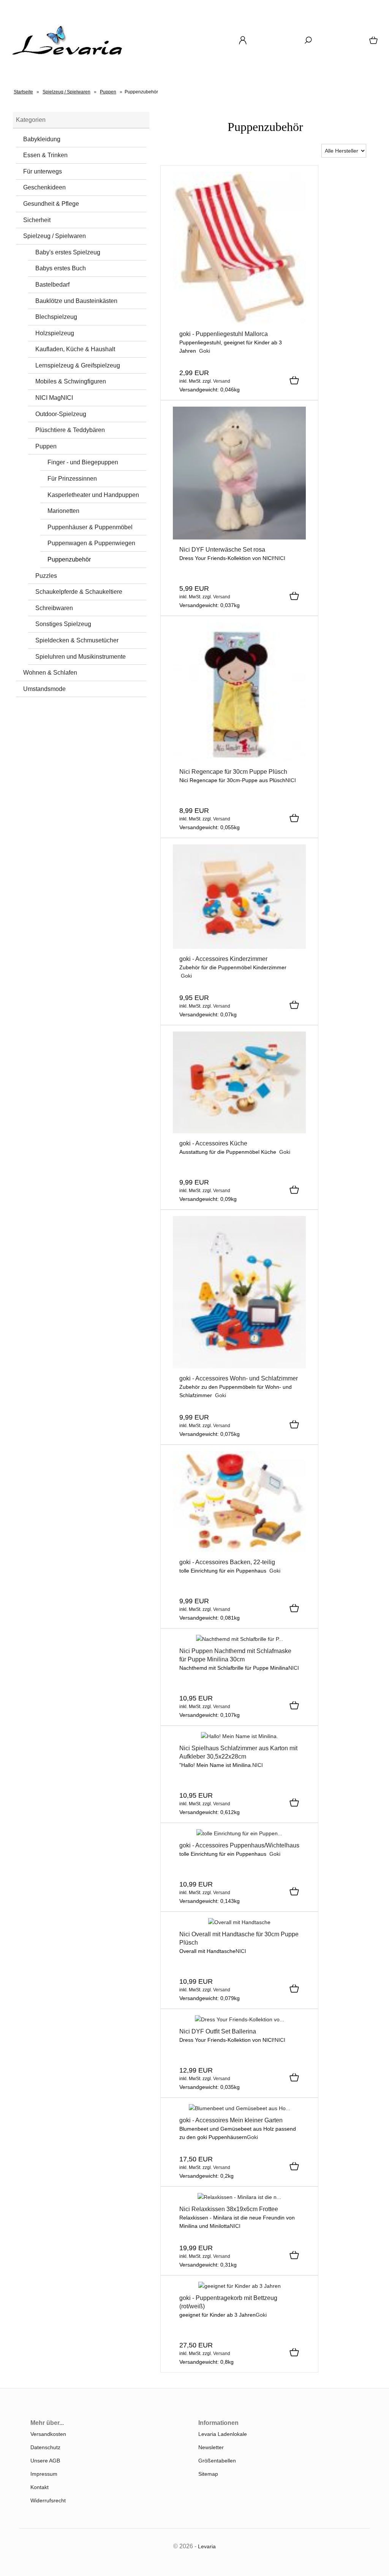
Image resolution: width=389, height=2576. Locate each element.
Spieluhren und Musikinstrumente (81, 657)
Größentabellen (217, 2461)
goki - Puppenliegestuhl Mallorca (224, 334)
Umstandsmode (44, 689)
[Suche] (308, 43)
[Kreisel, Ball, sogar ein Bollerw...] (239, 947)
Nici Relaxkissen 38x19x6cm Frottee (229, 2209)
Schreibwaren (54, 608)
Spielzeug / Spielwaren (55, 236)
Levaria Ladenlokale (223, 2434)
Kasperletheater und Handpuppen (93, 495)
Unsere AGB (45, 2461)
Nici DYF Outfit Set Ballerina (218, 2031)
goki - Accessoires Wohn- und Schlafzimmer (239, 1378)
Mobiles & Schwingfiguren (71, 381)
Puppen (46, 446)
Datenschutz (45, 2447)
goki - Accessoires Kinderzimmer (223, 959)
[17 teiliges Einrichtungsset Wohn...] (239, 1366)
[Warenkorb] (374, 43)
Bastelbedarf (52, 285)
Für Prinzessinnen (72, 479)
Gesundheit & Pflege (51, 204)
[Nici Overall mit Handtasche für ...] (239, 1922)
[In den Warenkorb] (294, 381)
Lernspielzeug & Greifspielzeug (78, 365)
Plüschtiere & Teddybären (70, 430)
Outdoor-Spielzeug (61, 414)
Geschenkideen (44, 187)
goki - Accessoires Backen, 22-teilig (227, 1562)
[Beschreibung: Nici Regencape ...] (239, 760)
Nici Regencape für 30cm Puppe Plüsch (233, 772)
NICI (280, 558)
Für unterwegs (43, 171)
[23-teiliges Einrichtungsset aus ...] (239, 1833)
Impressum (44, 2474)
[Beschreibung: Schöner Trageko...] (240, 2286)
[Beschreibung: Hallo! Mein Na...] (240, 1736)
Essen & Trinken (45, 155)
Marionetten (63, 511)
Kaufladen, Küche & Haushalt (75, 349)
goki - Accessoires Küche (213, 1143)
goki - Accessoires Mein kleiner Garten (231, 2120)
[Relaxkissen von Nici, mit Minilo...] (239, 2197)
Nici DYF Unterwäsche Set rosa (222, 550)
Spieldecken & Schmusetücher (77, 640)
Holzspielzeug (55, 333)
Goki (205, 351)
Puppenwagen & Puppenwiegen (91, 543)
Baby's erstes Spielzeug (68, 252)
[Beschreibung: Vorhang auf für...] (239, 538)
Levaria (207, 2546)
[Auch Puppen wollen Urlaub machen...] (239, 322)
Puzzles (46, 576)
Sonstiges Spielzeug (63, 624)
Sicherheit (37, 220)
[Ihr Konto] (243, 43)
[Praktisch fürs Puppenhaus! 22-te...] (239, 1550)
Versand (222, 381)
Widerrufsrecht (48, 2500)
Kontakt (40, 2487)
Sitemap (208, 2474)
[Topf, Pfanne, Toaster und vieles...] (239, 1131)
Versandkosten (48, 2434)
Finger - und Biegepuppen (83, 462)
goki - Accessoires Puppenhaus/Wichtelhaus (239, 1845)
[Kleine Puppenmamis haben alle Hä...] (240, 1639)
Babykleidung (42, 139)
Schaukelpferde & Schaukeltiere (79, 592)
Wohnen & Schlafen (50, 673)
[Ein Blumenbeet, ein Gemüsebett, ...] (240, 2108)
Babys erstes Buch (61, 268)
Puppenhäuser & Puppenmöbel (90, 527)
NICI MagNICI (54, 398)
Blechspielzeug (56, 317)
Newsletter (211, 2447)
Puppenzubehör (69, 559)
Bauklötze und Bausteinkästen (76, 301)
